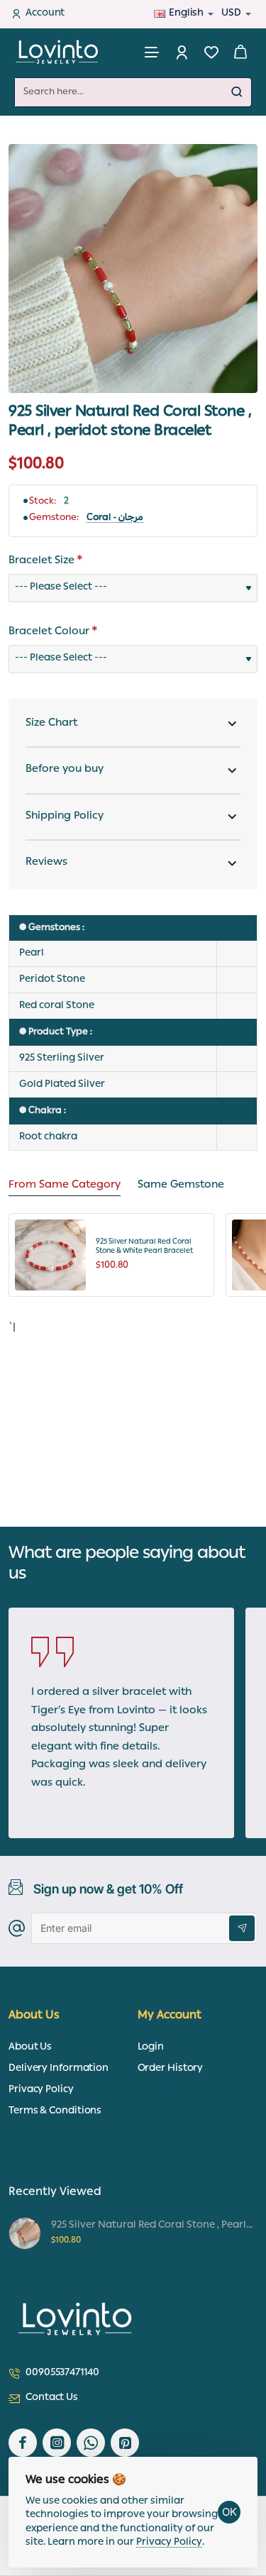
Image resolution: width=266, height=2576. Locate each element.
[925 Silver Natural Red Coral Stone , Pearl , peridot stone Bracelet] (25, 2233)
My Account (170, 2017)
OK (229, 2512)
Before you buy (65, 770)
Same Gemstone (181, 1187)
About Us (34, 2017)
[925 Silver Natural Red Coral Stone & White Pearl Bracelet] (50, 1255)
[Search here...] (237, 92)
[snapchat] (125, 2443)
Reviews (46, 863)
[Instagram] (57, 2443)
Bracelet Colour (49, 633)
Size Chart (51, 724)
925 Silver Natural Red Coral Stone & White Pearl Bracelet (144, 1248)
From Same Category (65, 1187)
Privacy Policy (169, 2543)
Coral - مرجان (115, 519)
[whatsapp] (91, 2443)
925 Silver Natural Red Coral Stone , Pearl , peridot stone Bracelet (152, 2226)
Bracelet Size (41, 562)
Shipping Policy (65, 817)
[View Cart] (240, 51)
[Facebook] (23, 2443)
